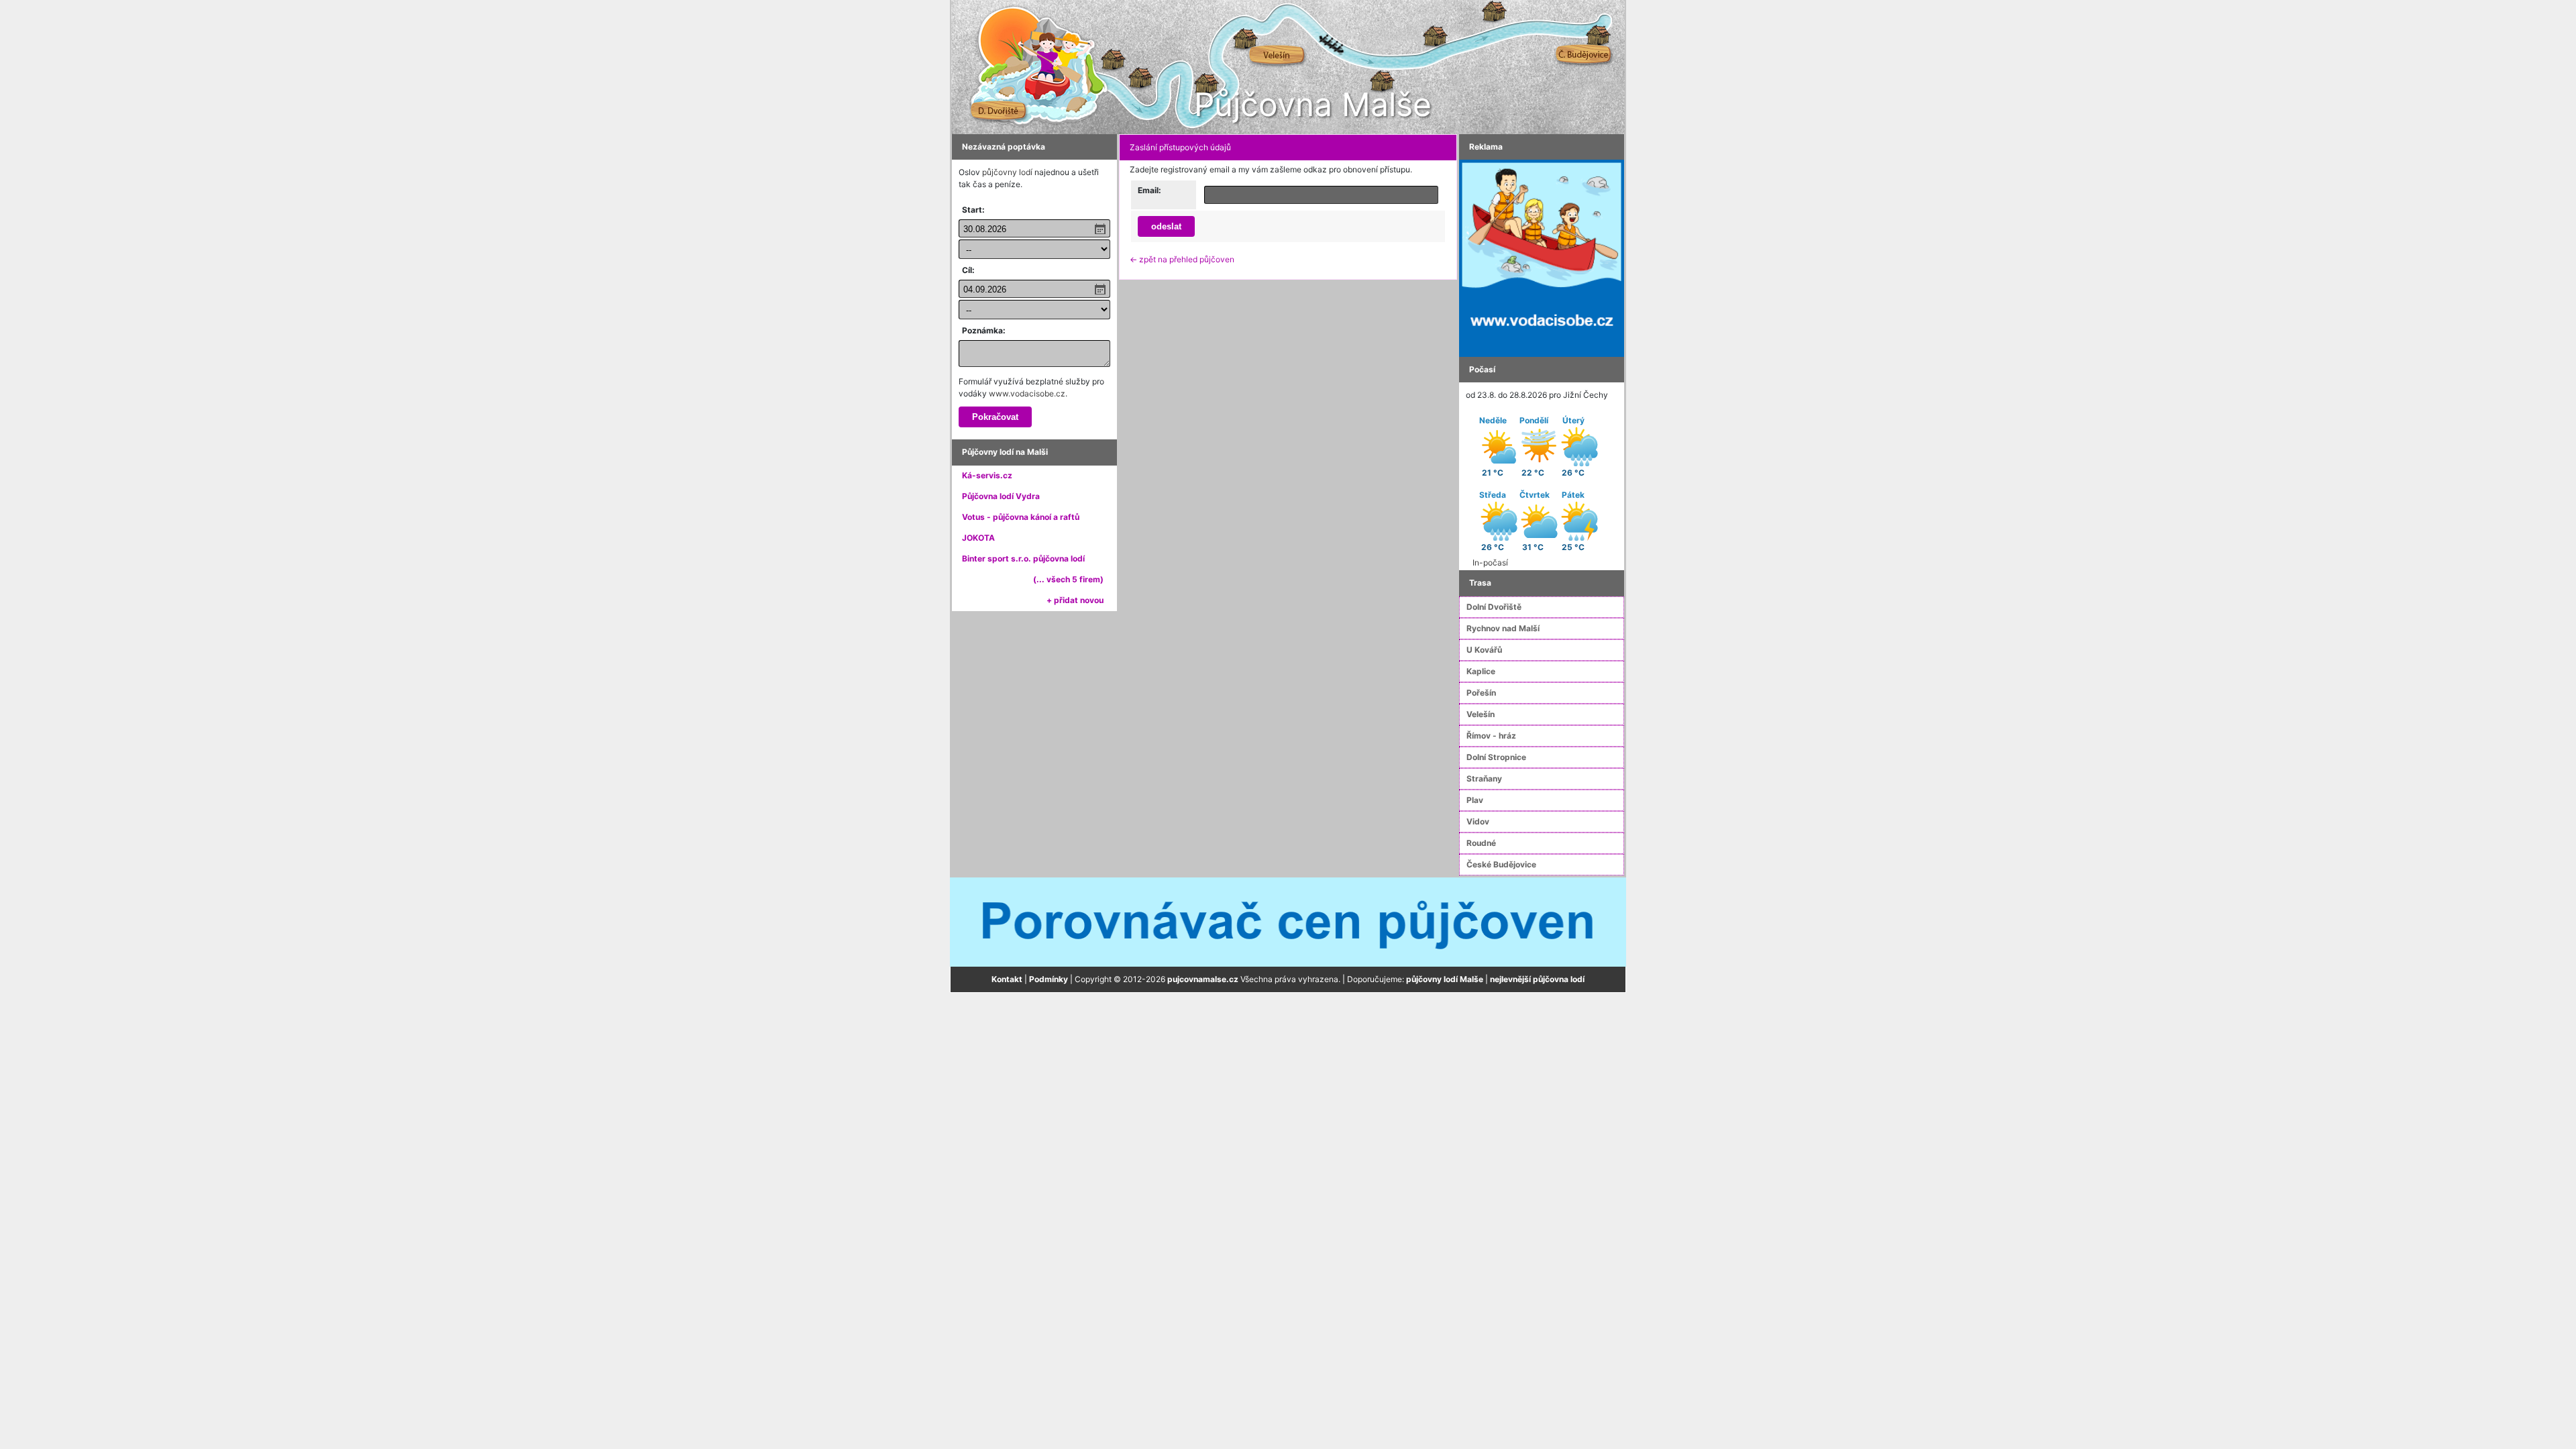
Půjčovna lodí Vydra (1001, 496)
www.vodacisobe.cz (1027, 393)
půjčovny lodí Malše (1445, 979)
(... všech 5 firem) (1068, 579)
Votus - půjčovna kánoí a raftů (1021, 517)
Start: (973, 210)
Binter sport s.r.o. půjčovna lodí (1023, 558)
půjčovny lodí (1007, 172)
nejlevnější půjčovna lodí (1537, 979)
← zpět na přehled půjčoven (1182, 259)
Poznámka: (984, 330)
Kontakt (1007, 979)
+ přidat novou (1075, 600)
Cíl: (968, 270)
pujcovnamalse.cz (1203, 979)
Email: (1149, 190)
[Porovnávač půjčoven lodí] (1288, 921)
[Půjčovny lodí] (1542, 257)
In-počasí (1490, 562)
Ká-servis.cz (987, 475)
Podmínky (1049, 979)
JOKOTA (978, 538)
